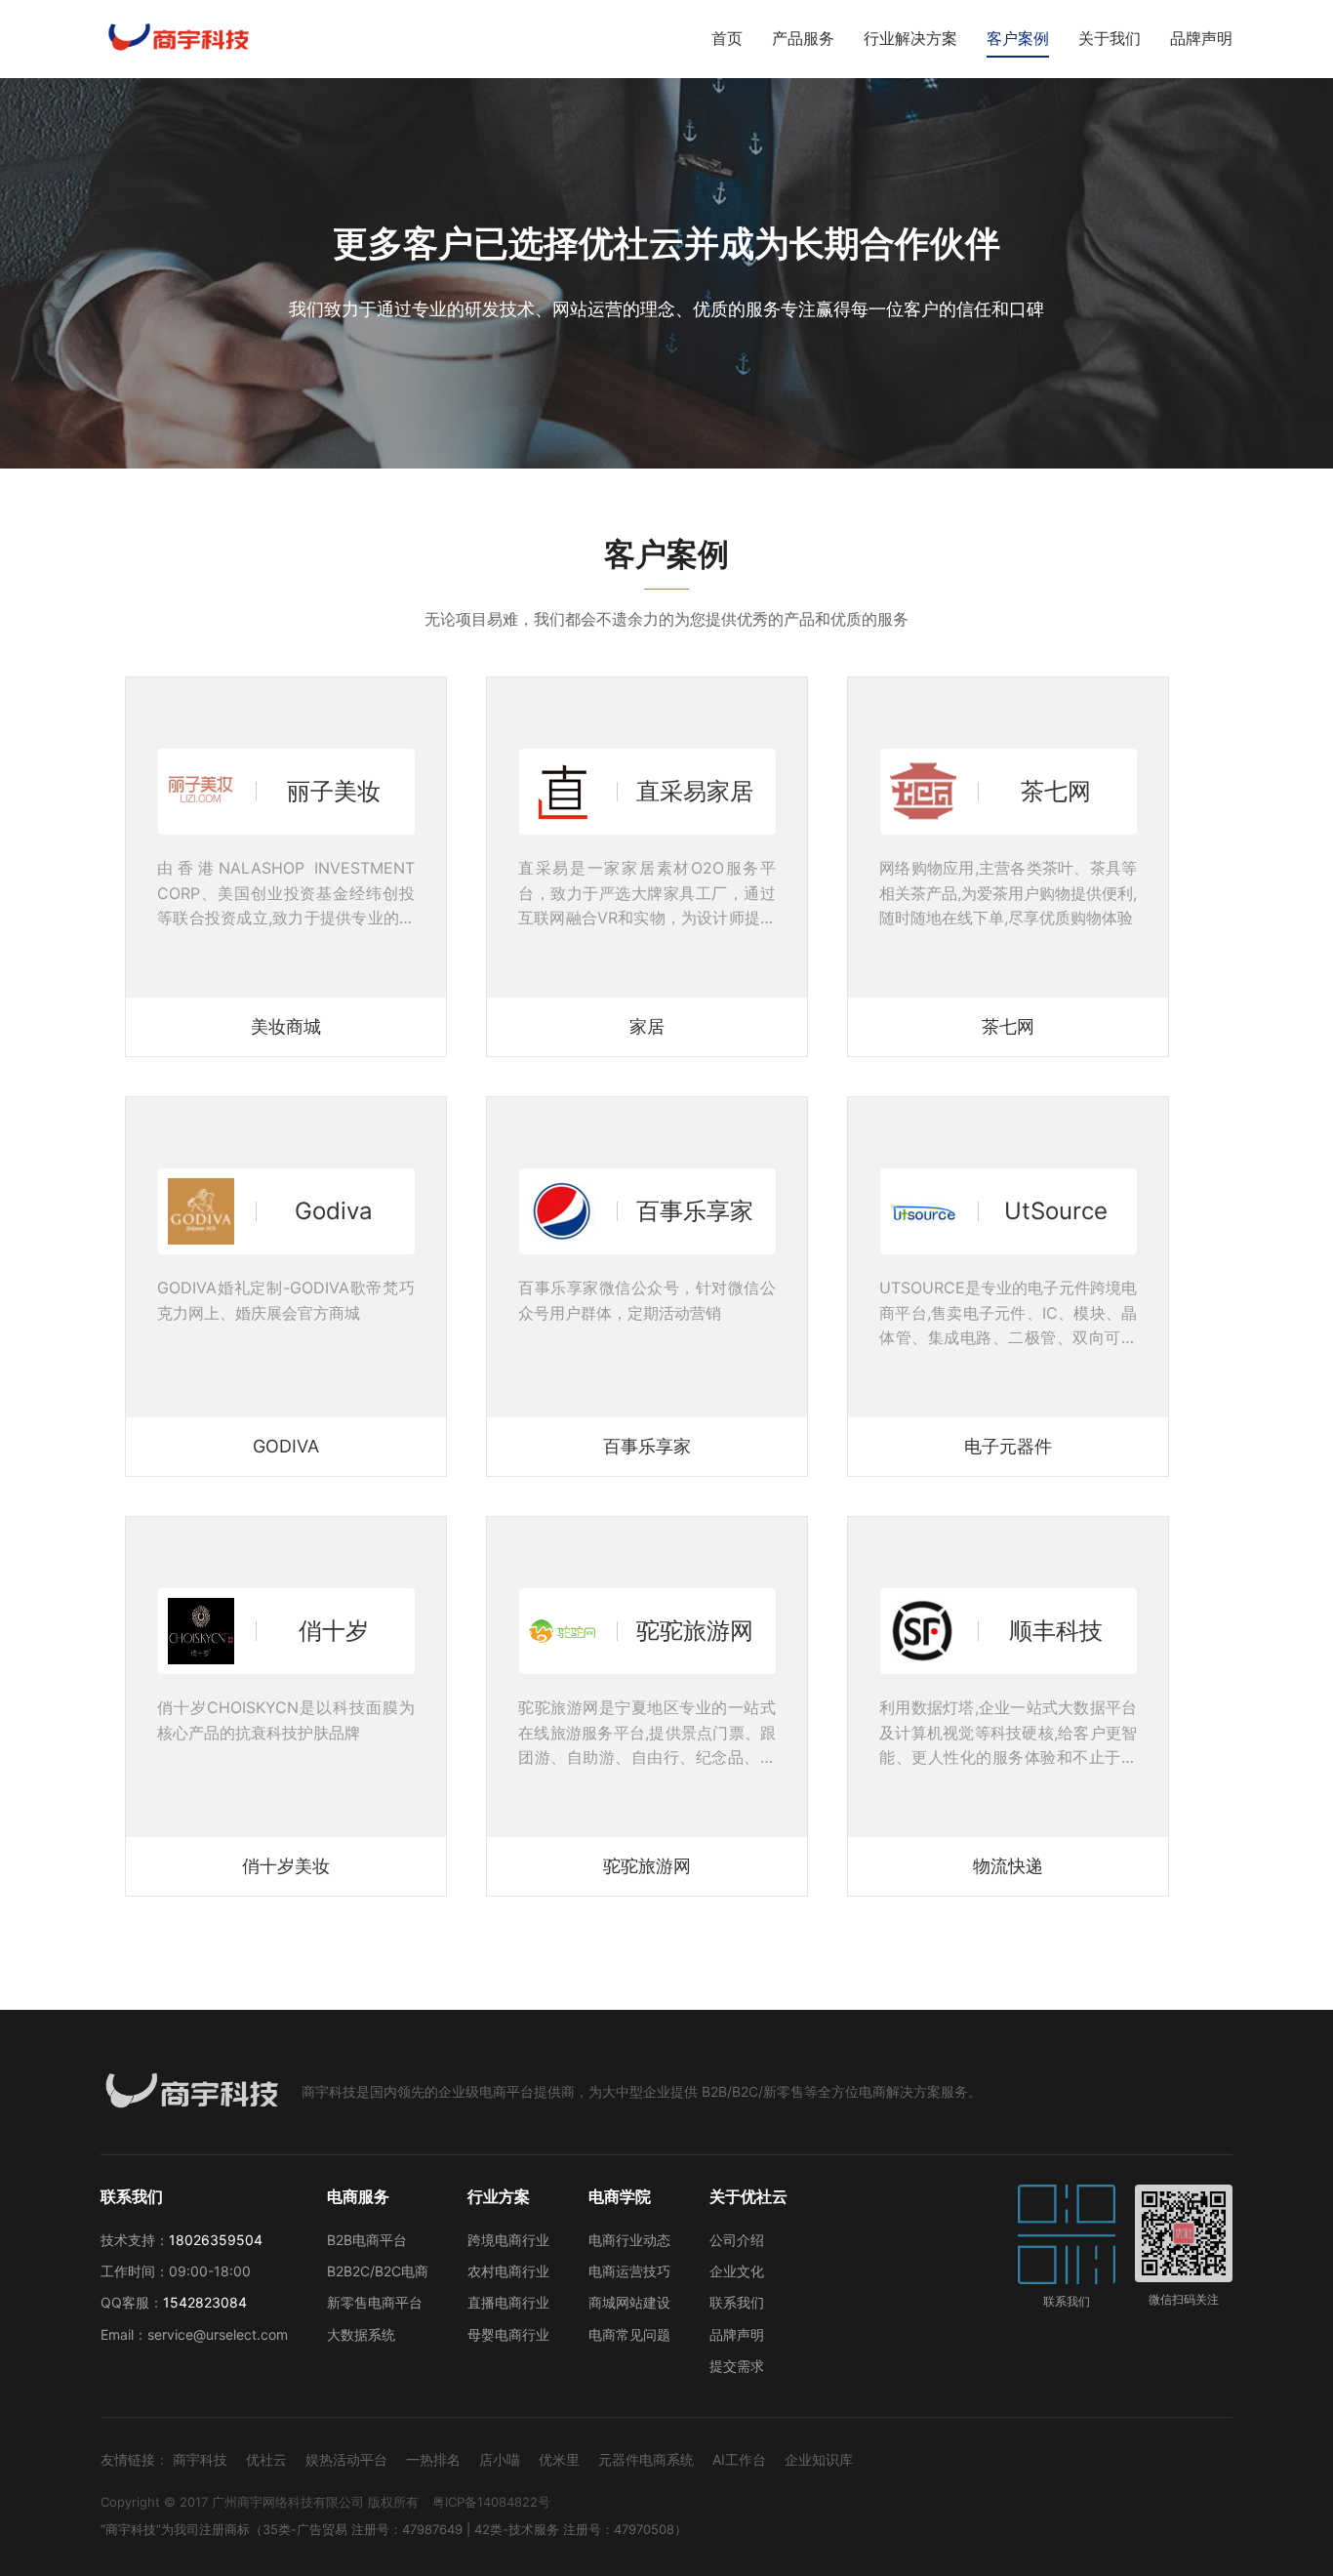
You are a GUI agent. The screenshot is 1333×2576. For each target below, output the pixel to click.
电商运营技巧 (629, 2271)
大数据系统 (361, 2334)
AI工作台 (739, 2459)
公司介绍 (737, 2240)
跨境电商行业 (508, 2240)
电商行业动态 (629, 2240)
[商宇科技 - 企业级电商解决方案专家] (178, 39)
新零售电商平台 (375, 2302)
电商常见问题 (629, 2334)
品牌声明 (1201, 38)
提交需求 (737, 2366)
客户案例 (1018, 38)
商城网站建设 (629, 2302)
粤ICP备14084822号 (491, 2502)
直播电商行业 (508, 2302)
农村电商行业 (508, 2271)
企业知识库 (819, 2459)
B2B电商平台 (367, 2240)
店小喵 (500, 2459)
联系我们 (737, 2302)
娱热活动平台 (346, 2459)
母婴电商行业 (508, 2334)
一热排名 (433, 2459)
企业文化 (737, 2271)
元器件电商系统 (646, 2459)
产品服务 (803, 38)
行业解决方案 (910, 38)
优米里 (559, 2459)
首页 (727, 38)
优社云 (266, 2459)
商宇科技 (200, 2459)
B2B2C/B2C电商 (378, 2271)
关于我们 (1110, 38)
